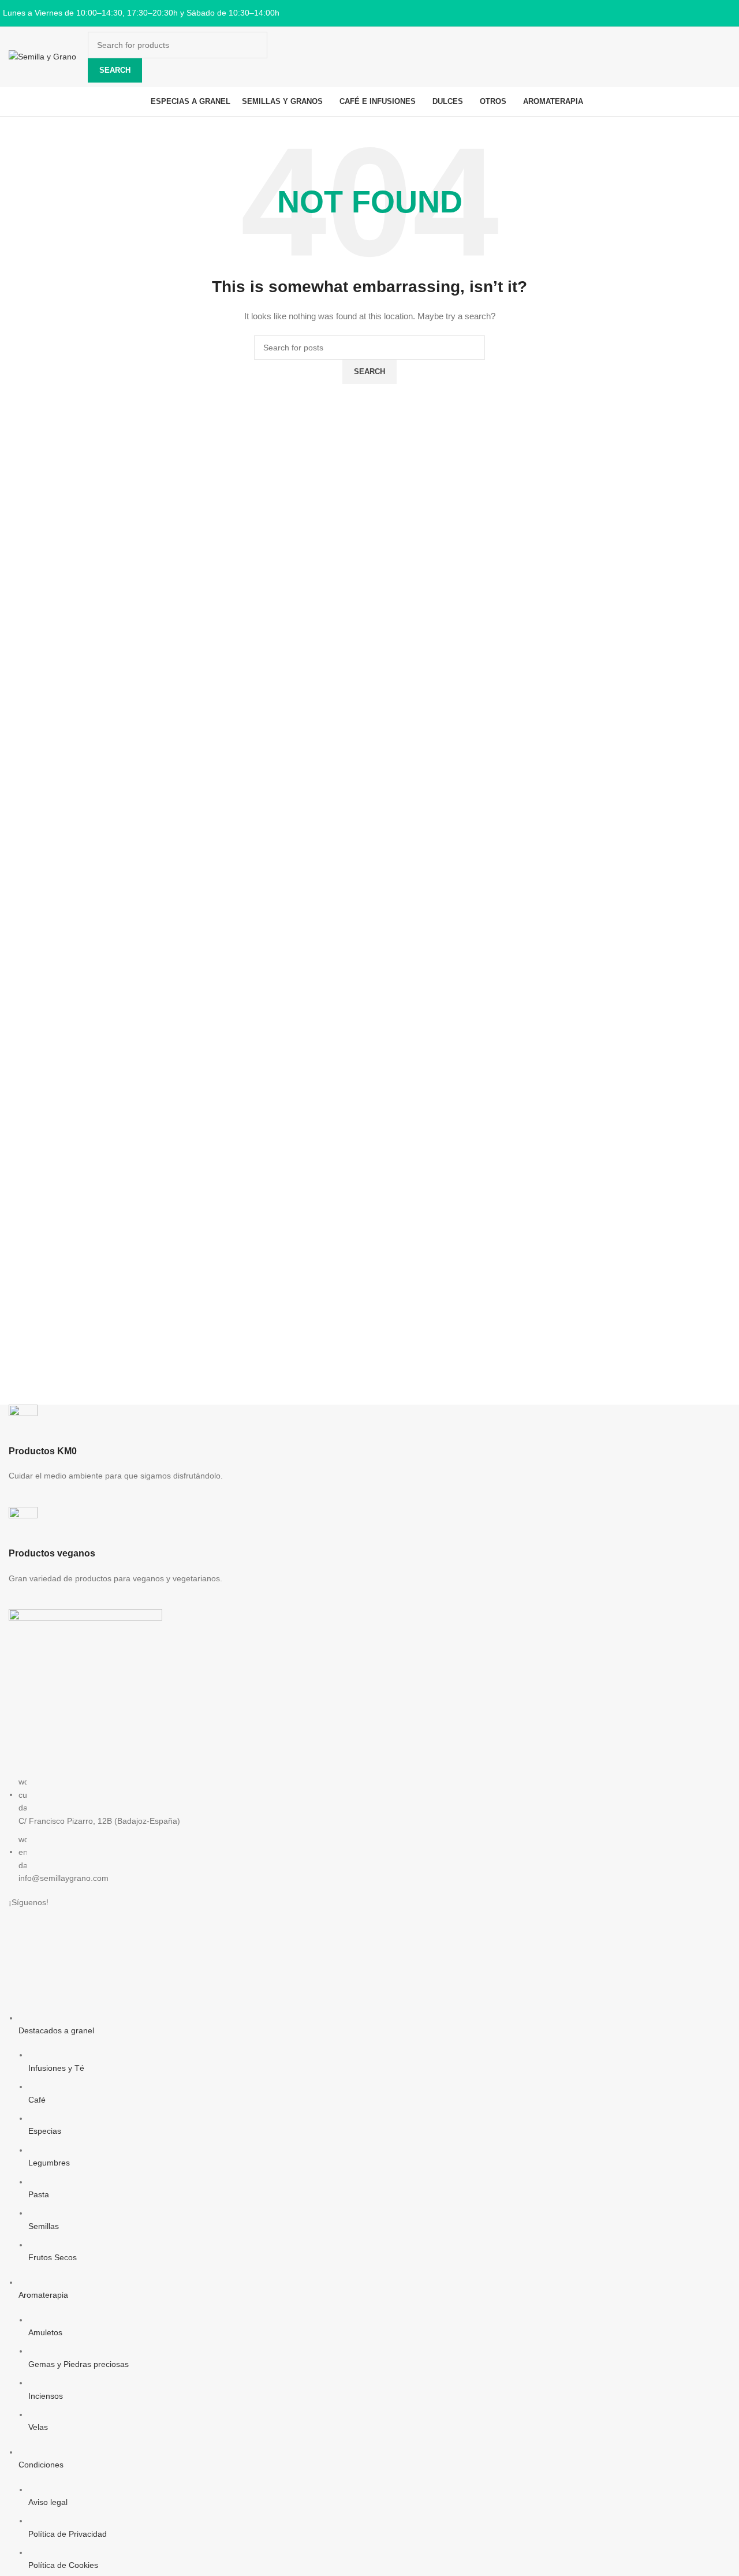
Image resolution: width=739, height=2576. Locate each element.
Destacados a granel (56, 2030)
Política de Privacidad (68, 2534)
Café (37, 2100)
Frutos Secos (53, 2257)
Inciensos (46, 2396)
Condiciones (41, 2465)
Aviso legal (48, 2502)
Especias (45, 2131)
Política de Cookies (63, 2565)
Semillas (44, 2226)
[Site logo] (42, 56)
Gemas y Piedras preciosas (79, 2364)
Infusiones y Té (56, 2068)
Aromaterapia (43, 2295)
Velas (38, 2427)
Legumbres (49, 2163)
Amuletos (45, 2332)
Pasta (39, 2194)
